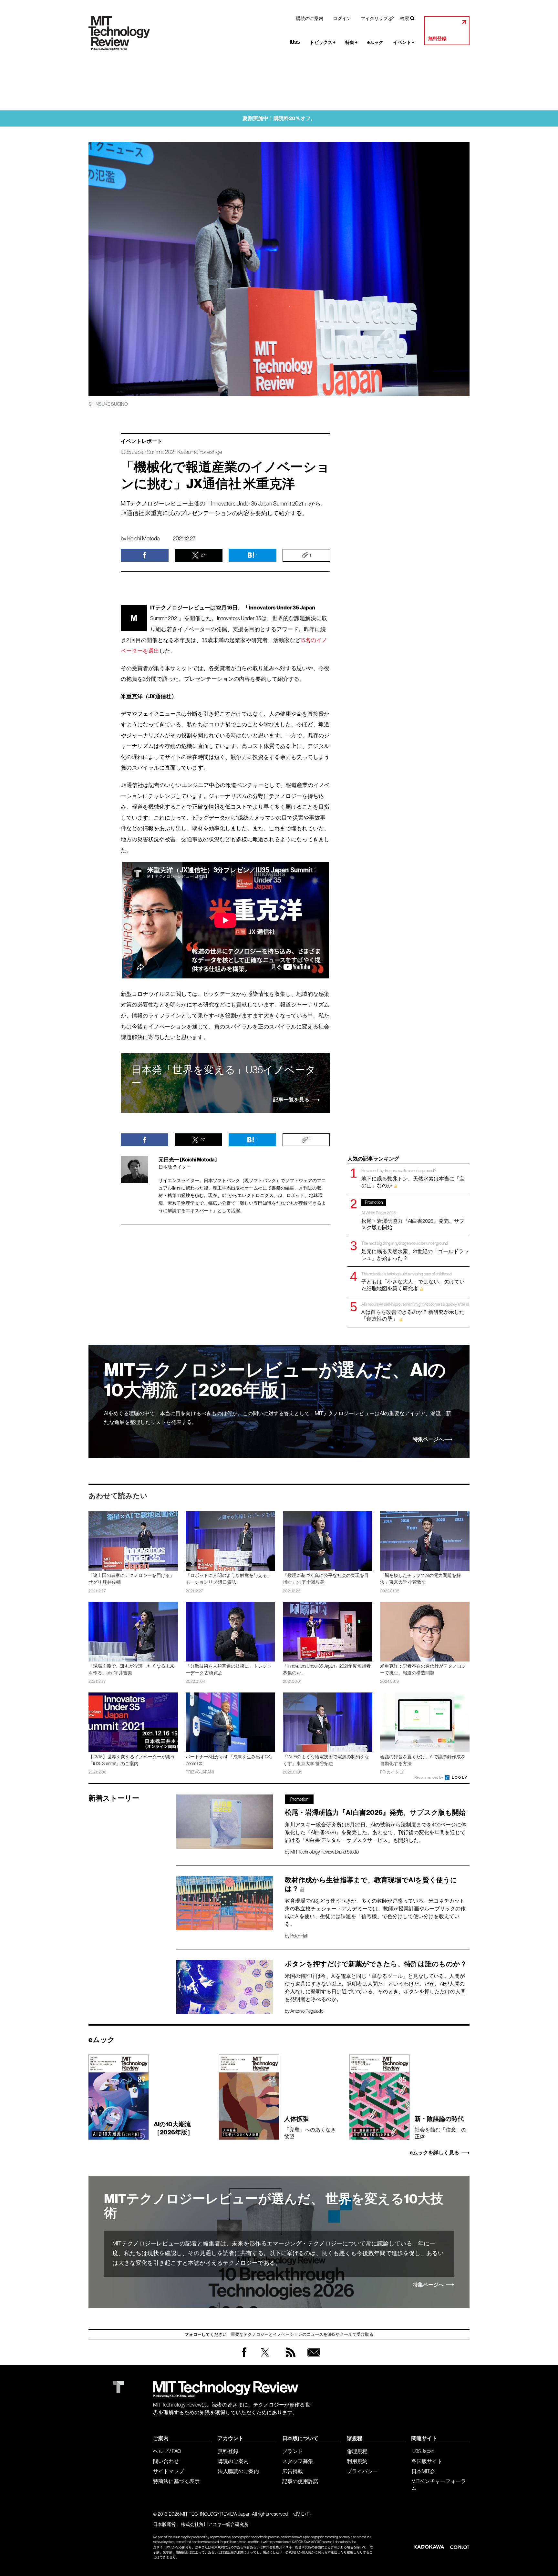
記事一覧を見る (291, 1100)
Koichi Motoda (144, 538)
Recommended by (429, 1777)
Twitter (265, 2359)
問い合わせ (166, 2461)
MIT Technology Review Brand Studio (325, 1852)
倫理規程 (357, 2451)
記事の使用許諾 (300, 2481)
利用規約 (357, 2461)
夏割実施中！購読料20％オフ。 (279, 118)
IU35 (295, 42)
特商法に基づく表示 (176, 2481)
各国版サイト (427, 2461)
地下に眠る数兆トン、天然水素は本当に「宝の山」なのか (413, 1178)
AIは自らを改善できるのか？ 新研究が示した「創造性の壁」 (415, 1312)
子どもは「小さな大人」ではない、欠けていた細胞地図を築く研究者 (413, 1281)
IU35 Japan (423, 2451)
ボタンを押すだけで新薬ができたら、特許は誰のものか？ (376, 1964)
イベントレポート (141, 441)
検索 (405, 18)
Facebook (244, 2357)
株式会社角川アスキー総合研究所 (215, 2524)
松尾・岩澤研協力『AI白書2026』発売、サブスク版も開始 (413, 1215)
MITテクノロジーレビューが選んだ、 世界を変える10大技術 (274, 2206)
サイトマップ (169, 2471)
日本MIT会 (423, 2471)
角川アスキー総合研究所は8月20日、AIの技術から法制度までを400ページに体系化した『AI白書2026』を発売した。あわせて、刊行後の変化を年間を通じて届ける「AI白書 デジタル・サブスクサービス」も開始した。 (376, 1832)
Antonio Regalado (307, 2011)
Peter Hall (299, 1936)
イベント (404, 42)
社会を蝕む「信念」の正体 (440, 2127)
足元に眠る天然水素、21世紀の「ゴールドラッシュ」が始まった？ (415, 1251)
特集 (351, 42)
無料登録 (437, 39)
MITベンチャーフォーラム (439, 2484)
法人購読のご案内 (238, 2471)
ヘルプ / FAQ (167, 2451)
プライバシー (362, 2471)
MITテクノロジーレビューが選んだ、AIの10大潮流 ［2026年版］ (275, 1380)
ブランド (293, 2451)
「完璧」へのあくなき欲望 (310, 2127)
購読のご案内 (310, 18)
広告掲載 (293, 2471)
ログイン (342, 18)
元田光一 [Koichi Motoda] (188, 1160)
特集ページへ (428, 1439)
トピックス (323, 42)
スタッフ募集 (298, 2461)
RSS (289, 2359)
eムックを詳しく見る (434, 2153)
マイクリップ (374, 18)
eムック (375, 42)
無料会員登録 (313, 2359)
